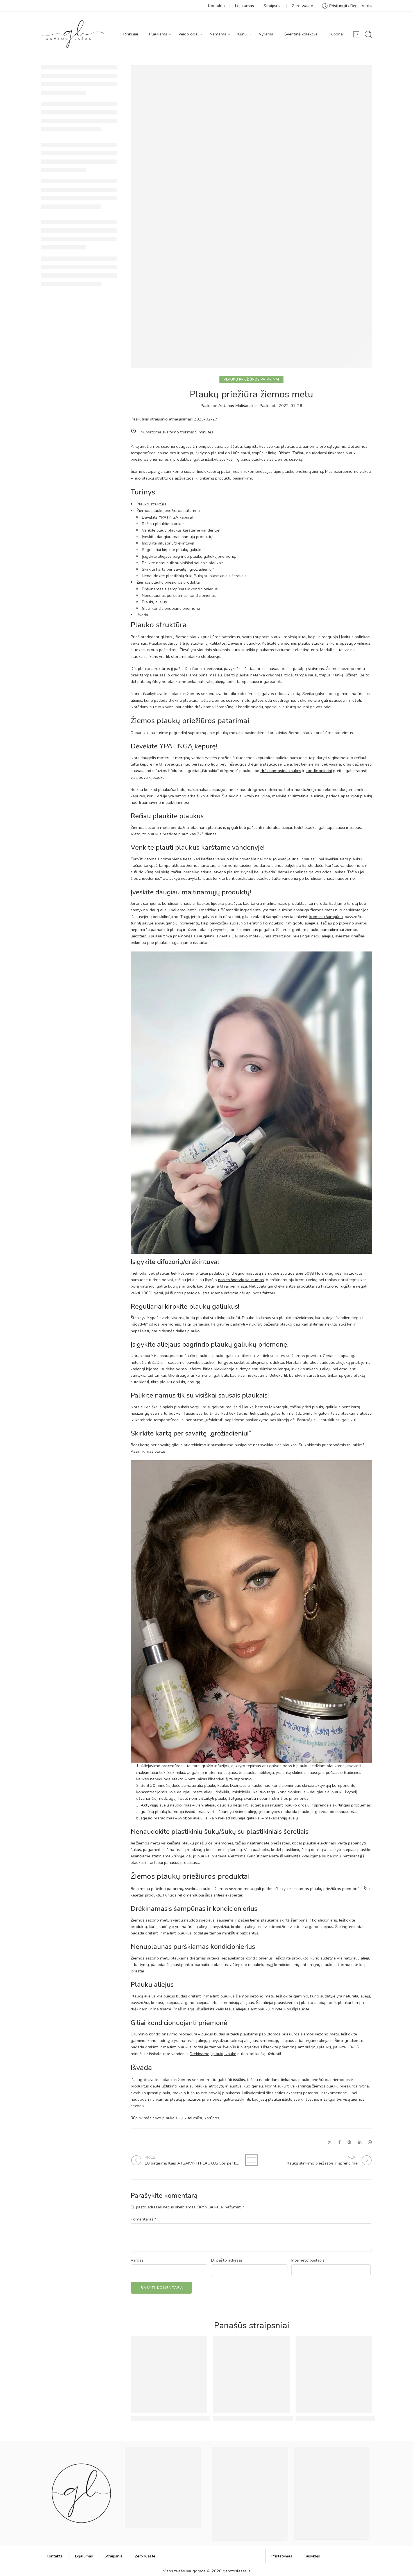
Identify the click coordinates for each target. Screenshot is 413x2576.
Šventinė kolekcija (301, 34)
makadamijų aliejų (281, 1818)
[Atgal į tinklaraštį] (251, 2160)
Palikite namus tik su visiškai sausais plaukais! (183, 563)
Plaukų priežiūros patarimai (251, 379)
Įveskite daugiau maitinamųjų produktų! (178, 537)
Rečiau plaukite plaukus (163, 524)
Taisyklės (312, 2556)
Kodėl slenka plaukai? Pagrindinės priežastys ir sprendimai (195, 2418)
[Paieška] (368, 34)
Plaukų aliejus (154, 602)
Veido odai (188, 34)
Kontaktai (217, 6)
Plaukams (158, 34)
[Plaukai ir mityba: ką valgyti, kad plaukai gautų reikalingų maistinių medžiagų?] (251, 2374)
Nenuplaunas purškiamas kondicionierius (179, 595)
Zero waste (302, 6)
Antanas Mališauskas (238, 406)
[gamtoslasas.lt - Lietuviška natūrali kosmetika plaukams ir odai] (73, 34)
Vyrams (266, 34)
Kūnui (242, 34)
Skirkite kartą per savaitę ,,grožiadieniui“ (178, 569)
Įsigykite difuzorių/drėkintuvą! (168, 543)
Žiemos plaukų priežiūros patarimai (169, 510)
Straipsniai (273, 6)
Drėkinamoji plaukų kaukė (213, 2054)
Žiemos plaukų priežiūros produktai (169, 582)
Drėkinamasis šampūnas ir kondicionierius (180, 589)
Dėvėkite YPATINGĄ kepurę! (167, 517)
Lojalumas (245, 6)
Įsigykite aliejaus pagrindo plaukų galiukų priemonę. (189, 556)
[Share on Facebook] (340, 2142)
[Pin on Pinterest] (350, 2142)
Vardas (137, 2260)
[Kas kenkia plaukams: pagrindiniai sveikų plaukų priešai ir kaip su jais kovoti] (334, 2374)
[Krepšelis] (356, 34)
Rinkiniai (131, 34)
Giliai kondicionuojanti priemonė (171, 608)
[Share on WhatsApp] (370, 2142)
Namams (218, 34)
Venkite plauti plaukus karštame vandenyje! (181, 530)
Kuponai (336, 34)
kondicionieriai (319, 771)
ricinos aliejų (246, 1812)
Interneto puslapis (308, 2260)
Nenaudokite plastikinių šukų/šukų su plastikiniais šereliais (194, 576)
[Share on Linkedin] (360, 2142)
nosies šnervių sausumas (241, 1280)
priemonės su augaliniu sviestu (201, 936)
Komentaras (144, 2219)
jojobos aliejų (190, 1818)
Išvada (142, 615)
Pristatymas (282, 2556)
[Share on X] (330, 2142)
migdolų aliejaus (303, 923)
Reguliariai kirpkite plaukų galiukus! (174, 550)
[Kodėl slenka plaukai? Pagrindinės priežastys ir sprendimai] (169, 2374)
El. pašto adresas (227, 2260)
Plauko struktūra (152, 504)
